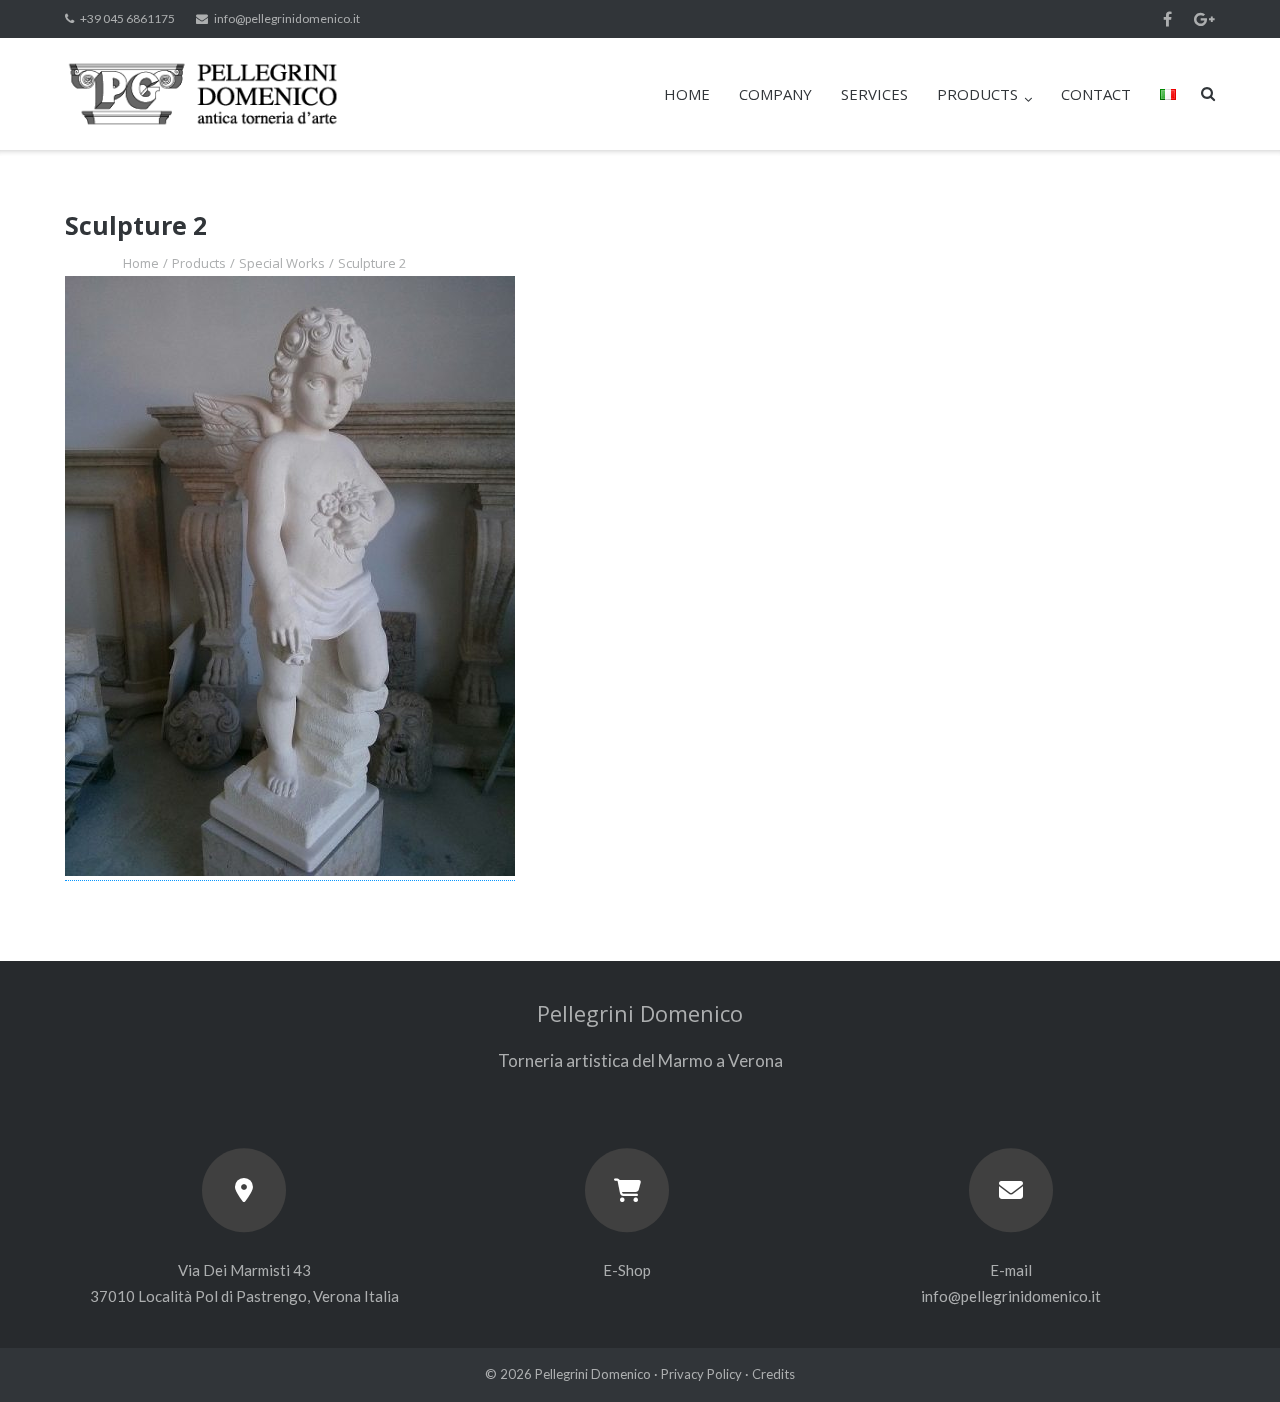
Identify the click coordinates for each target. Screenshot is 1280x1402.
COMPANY (775, 94)
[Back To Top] (1230, 1354)
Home (141, 263)
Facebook (1167, 19)
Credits (773, 1374)
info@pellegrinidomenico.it (287, 18)
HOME (687, 94)
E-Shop (627, 1270)
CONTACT (1096, 94)
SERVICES (874, 94)
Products (199, 263)
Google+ (1204, 19)
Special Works (282, 263)
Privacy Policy (701, 1374)
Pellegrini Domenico (593, 1374)
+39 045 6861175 (127, 18)
